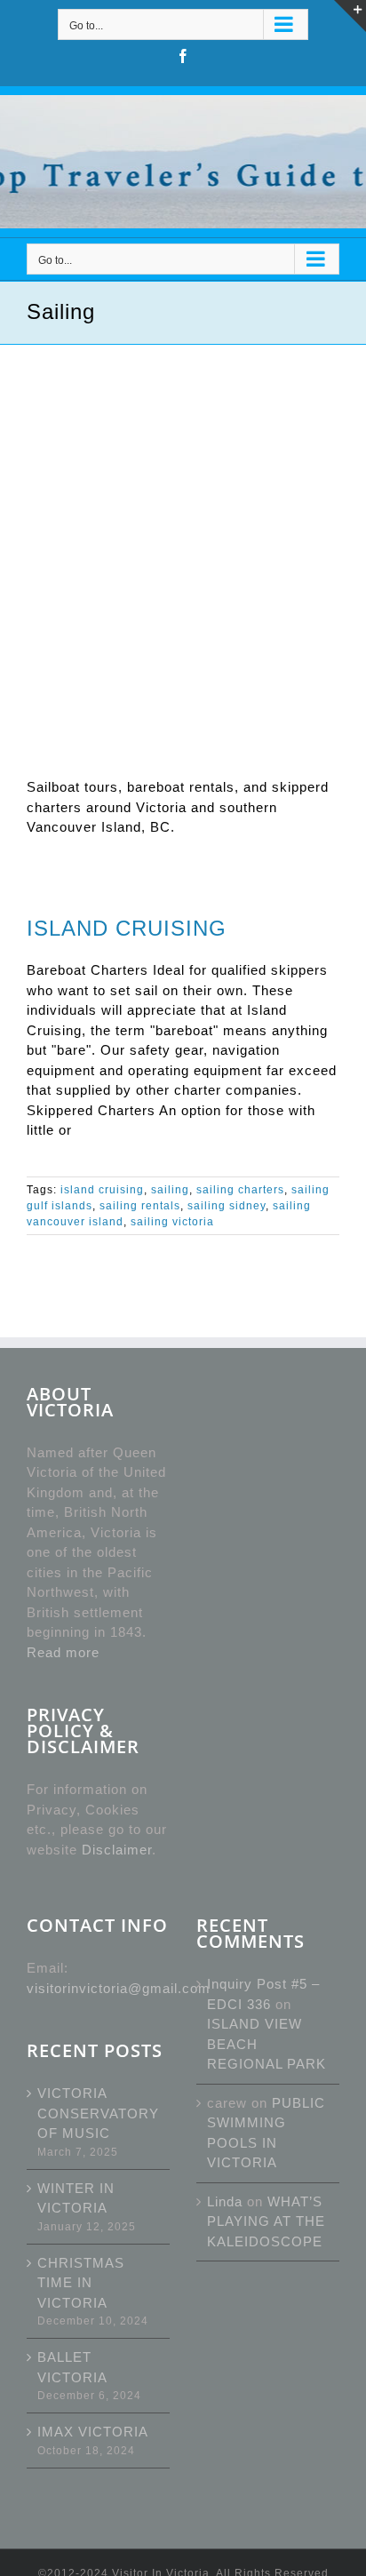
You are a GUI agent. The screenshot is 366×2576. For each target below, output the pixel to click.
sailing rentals (140, 1206)
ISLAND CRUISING (127, 928)
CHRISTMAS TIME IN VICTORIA (81, 2283)
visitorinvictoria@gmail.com (119, 1988)
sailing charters (240, 1190)
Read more (63, 1652)
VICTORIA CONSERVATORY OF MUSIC (98, 2113)
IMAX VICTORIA (93, 2432)
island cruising (102, 1190)
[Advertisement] (183, 537)
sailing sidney (227, 1206)
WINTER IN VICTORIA (76, 2198)
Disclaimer (117, 1850)
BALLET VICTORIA (72, 2367)
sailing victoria (172, 1222)
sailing (170, 1190)
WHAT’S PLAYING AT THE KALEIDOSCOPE (266, 2221)
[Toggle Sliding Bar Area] (350, 16)
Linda (225, 2201)
